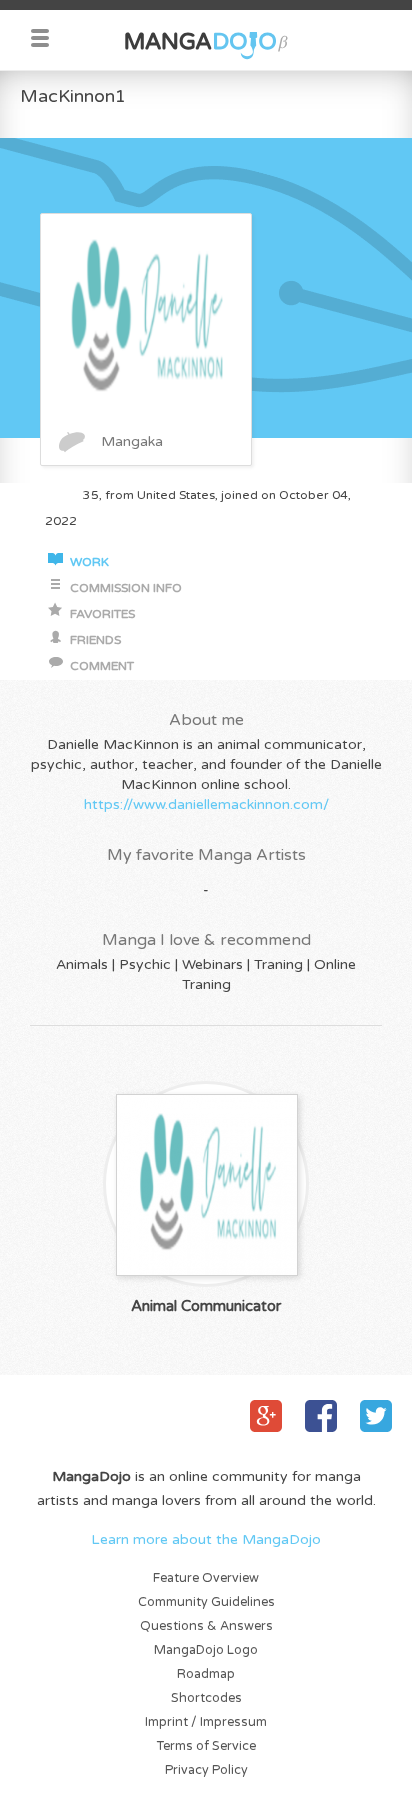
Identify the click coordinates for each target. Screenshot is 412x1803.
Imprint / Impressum (206, 1722)
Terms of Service (206, 1746)
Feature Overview (206, 1578)
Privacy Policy (206, 1770)
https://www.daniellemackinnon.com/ (206, 804)
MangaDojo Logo (206, 1650)
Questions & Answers (206, 1626)
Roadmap (206, 1674)
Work (89, 562)
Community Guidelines (206, 1602)
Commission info (126, 588)
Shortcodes (206, 1698)
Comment (102, 666)
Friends (95, 640)
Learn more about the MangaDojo (206, 1539)
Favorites (102, 614)
